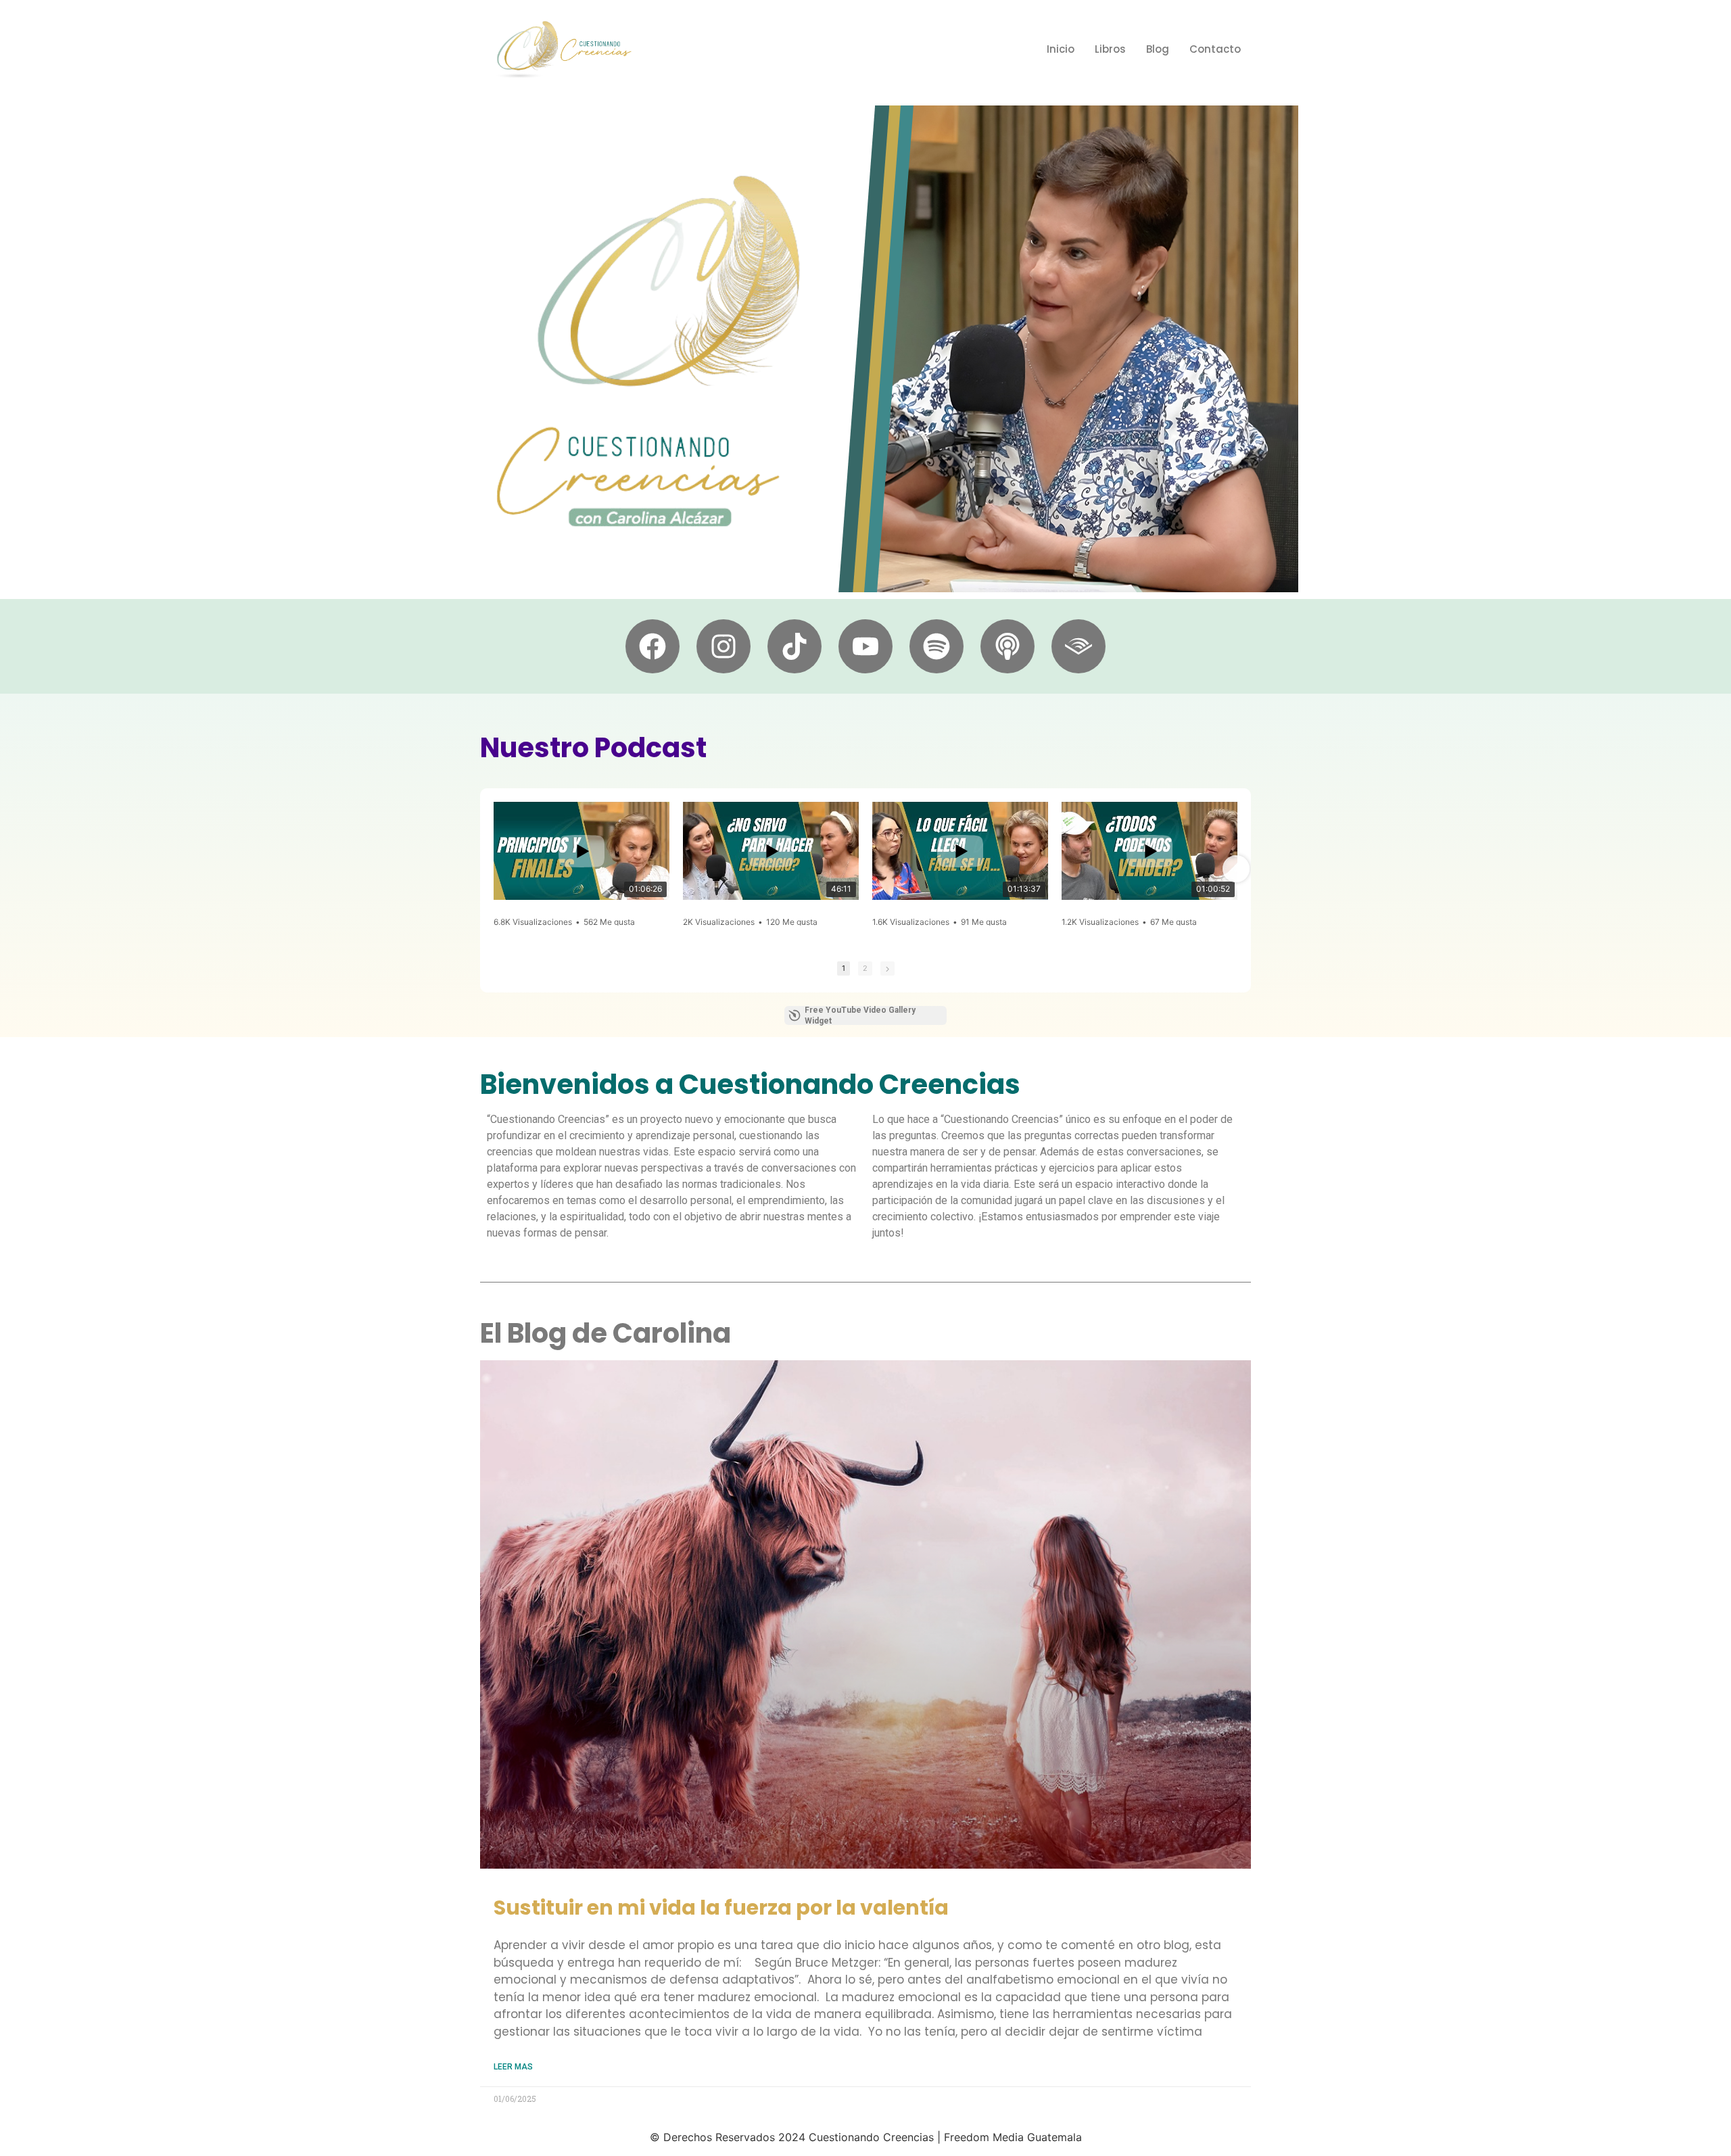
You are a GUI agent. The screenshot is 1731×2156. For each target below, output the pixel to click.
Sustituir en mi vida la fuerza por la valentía (721, 1908)
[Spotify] (936, 646)
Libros (1110, 49)
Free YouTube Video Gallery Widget (860, 1015)
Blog (1158, 49)
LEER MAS (513, 2067)
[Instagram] (724, 646)
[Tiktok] (795, 646)
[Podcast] (1007, 646)
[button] (495, 869)
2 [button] (865, 968)
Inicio (1061, 49)
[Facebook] (653, 646)
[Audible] (1078, 646)
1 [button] (844, 968)
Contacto (1215, 49)
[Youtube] (865, 646)
